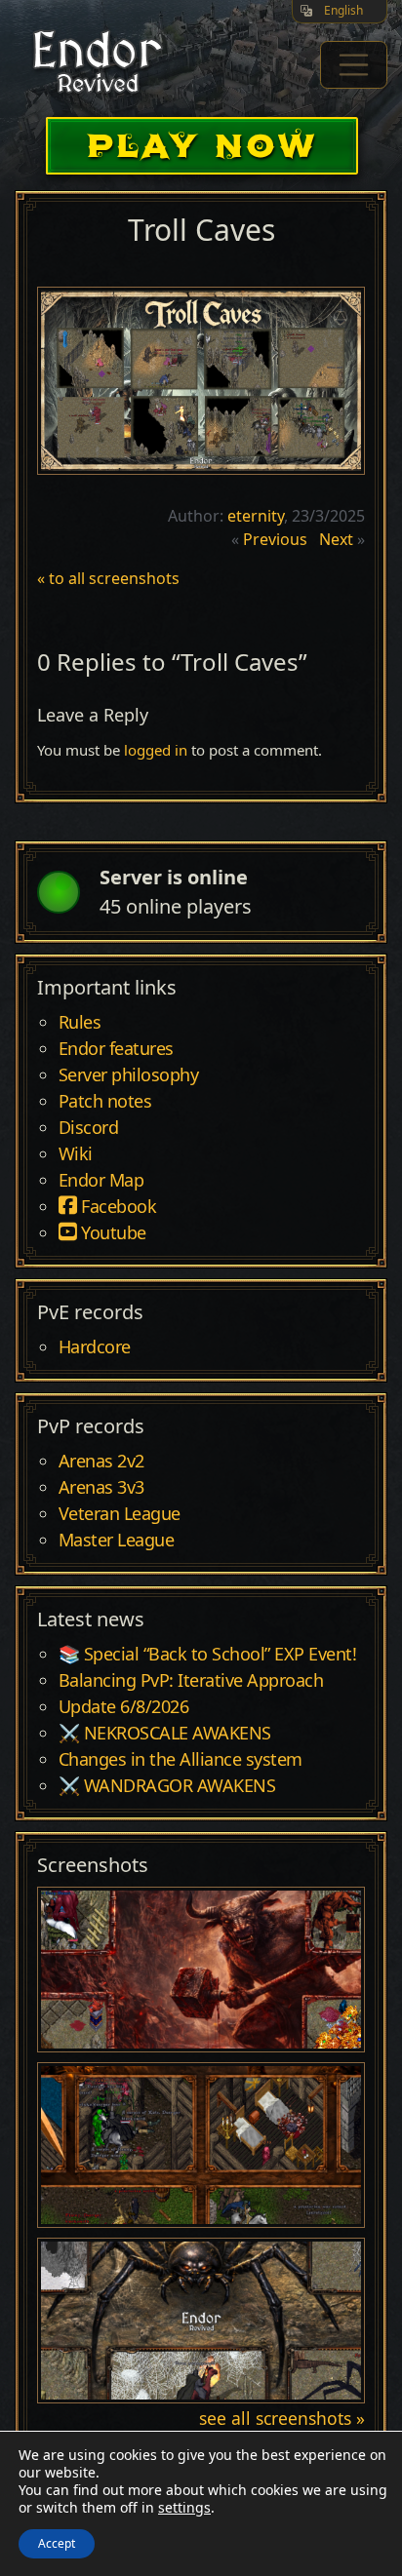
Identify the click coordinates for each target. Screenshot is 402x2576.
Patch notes (105, 1102)
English (343, 10)
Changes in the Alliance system (181, 1760)
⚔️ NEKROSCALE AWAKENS (165, 1734)
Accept (57, 2543)
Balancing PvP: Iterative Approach (191, 1681)
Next (336, 539)
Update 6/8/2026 (124, 1707)
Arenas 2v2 (101, 1462)
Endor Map (101, 1181)
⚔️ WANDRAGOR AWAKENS (167, 1786)
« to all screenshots (108, 578)
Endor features (116, 1049)
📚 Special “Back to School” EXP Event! (208, 1655)
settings (184, 2508)
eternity (256, 516)
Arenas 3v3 (101, 1488)
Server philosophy (129, 1075)
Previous (275, 539)
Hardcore (95, 1347)
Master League (117, 1541)
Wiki (76, 1154)
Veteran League (120, 1514)
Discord (89, 1128)
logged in (156, 750)
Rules (80, 1023)
